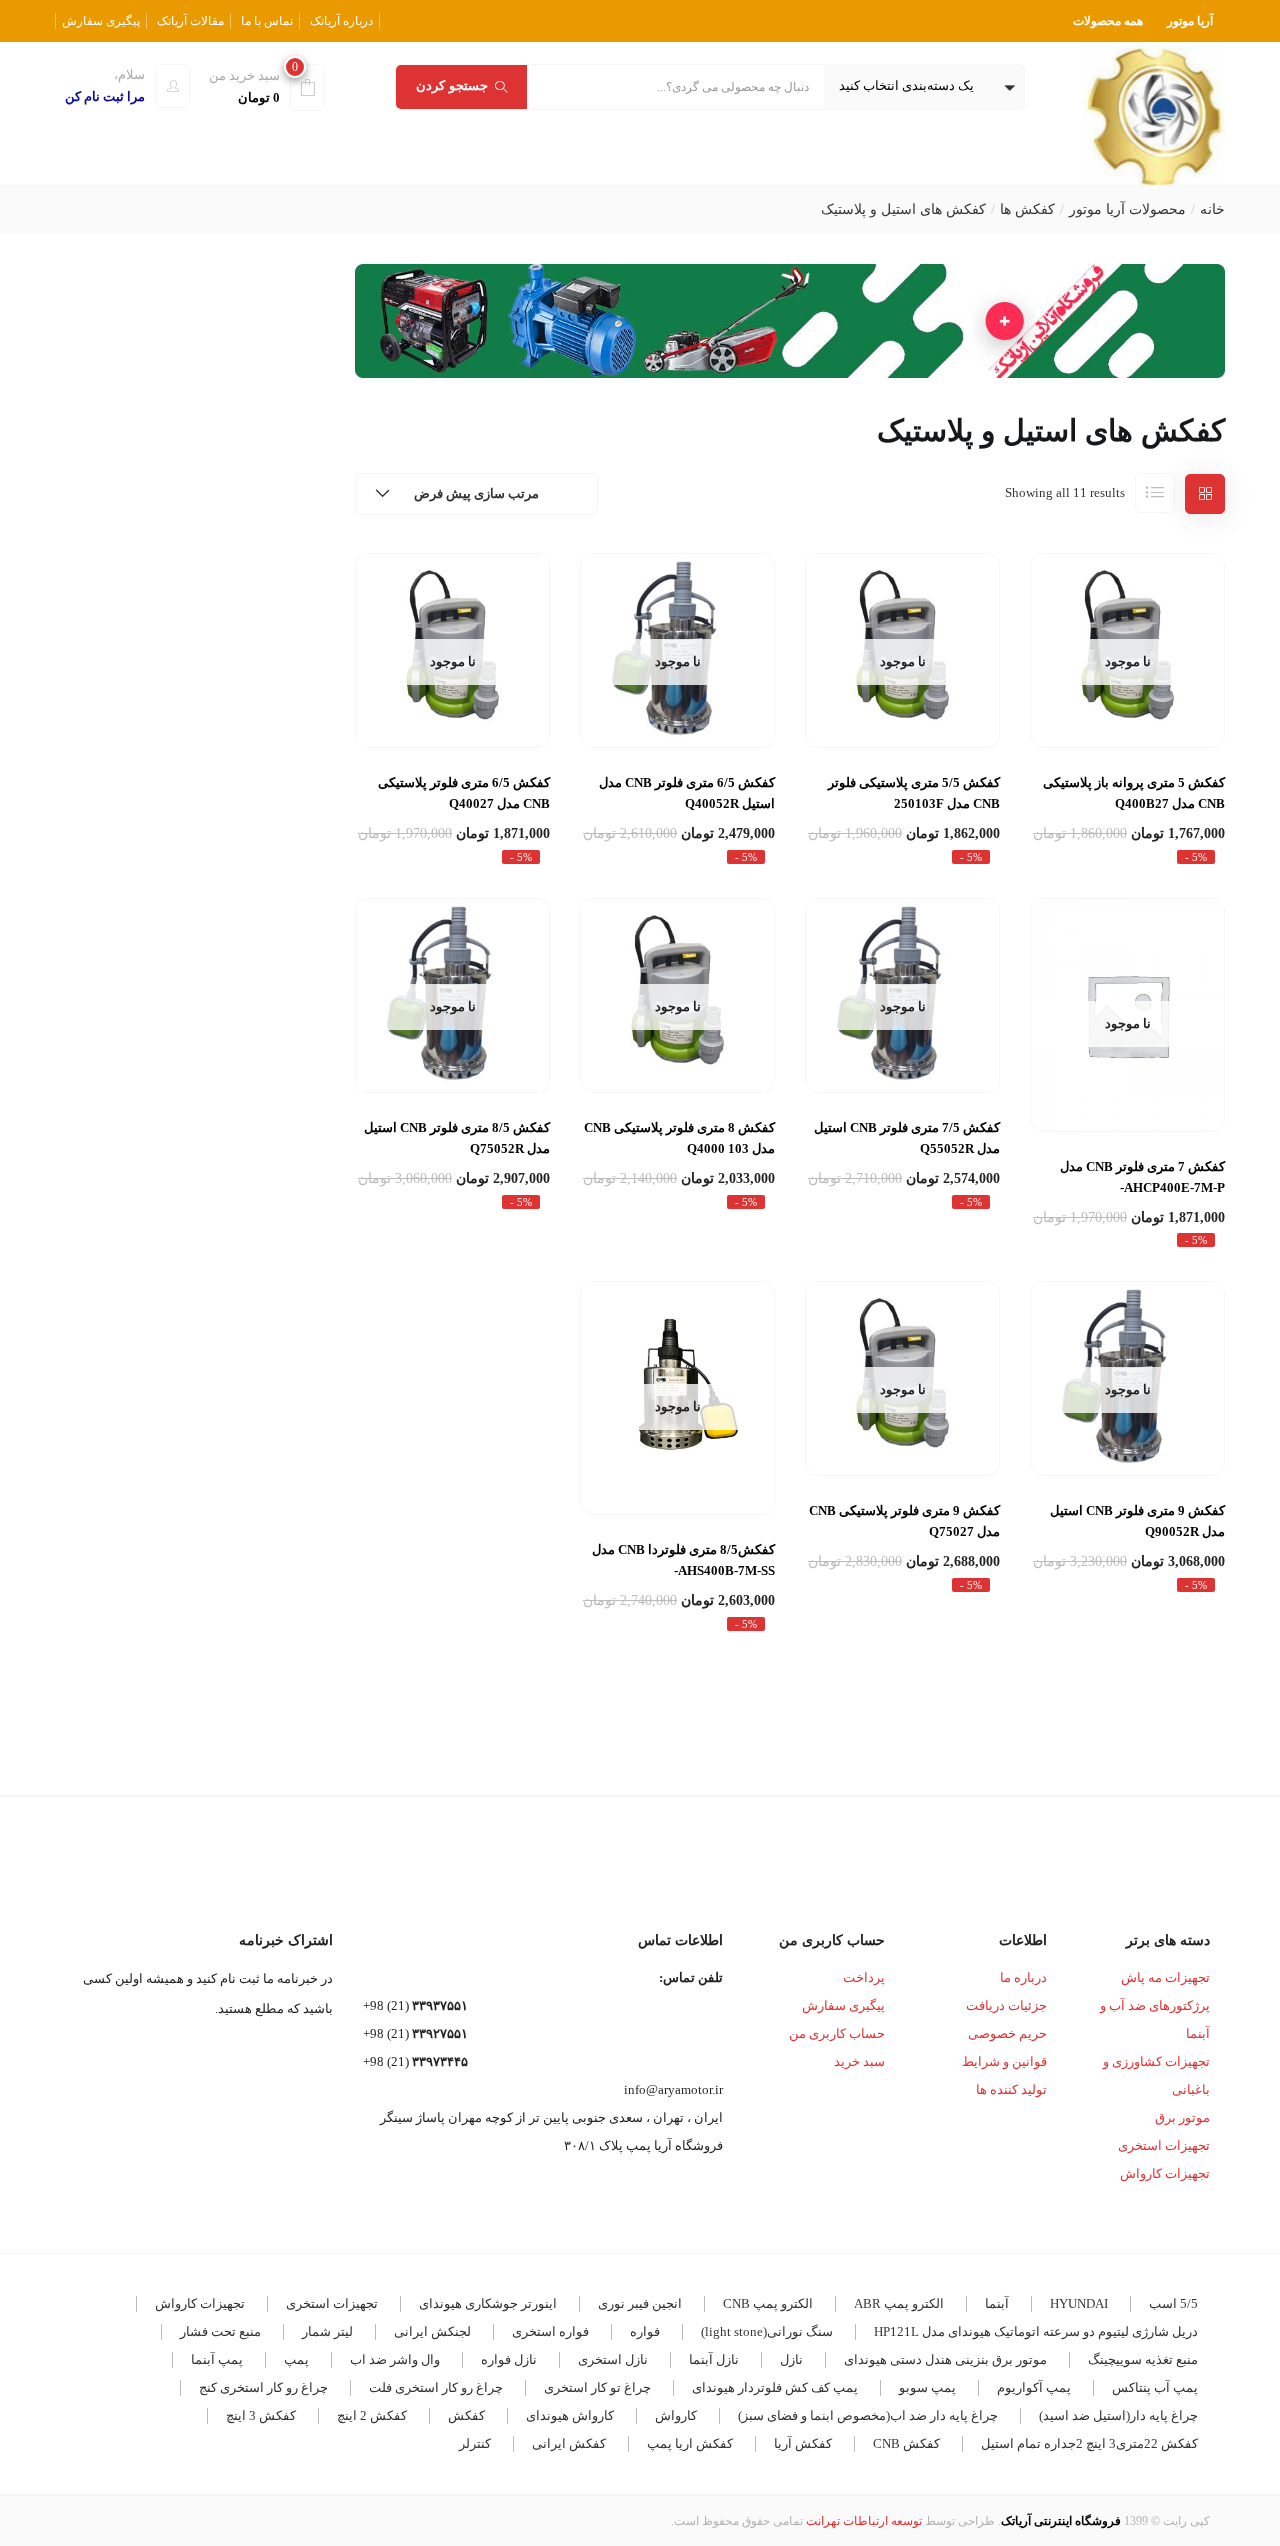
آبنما (997, 2303)
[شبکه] (1205, 494)
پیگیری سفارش (101, 21)
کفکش (466, 2415)
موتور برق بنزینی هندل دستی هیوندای (945, 2359)
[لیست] (1155, 493)
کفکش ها (1027, 209)
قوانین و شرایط (1004, 2061)
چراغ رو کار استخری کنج (263, 2387)
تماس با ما (267, 21)
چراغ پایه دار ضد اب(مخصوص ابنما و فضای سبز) (868, 2415)
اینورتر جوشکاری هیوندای (488, 2303)
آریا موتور (1190, 21)
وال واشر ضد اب (395, 2359)
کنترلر (475, 2443)
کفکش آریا (803, 2443)
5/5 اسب (1173, 2303)
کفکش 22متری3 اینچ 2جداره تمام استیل (1089, 2443)
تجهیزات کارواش (1165, 2173)
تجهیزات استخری (1164, 2145)
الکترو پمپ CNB (768, 2303)
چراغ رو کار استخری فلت (436, 2387)
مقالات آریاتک (190, 21)
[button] (924, 87)
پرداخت (864, 1977)
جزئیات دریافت (1006, 2005)
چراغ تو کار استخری (597, 2387)
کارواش (676, 2415)
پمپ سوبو (927, 2387)
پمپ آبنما (217, 2359)
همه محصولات (1108, 21)
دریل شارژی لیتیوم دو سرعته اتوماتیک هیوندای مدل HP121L (1036, 2331)
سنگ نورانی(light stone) (767, 2331)
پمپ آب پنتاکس (1155, 2387)
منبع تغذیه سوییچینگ (1143, 2359)
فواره (645, 2331)
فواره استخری (550, 2331)
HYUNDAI (1079, 2303)
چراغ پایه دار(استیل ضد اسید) (1118, 2415)
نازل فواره (509, 2359)
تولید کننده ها (1011, 2089)
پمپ (296, 2359)
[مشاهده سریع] (1127, 699)
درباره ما (1023, 1977)
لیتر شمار (327, 2331)
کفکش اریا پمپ (690, 2443)
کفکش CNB (906, 2443)
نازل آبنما (714, 2359)
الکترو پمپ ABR (899, 2303)
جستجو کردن (452, 85)
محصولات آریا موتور (1127, 209)
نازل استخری (613, 2359)
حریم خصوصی (1007, 2033)
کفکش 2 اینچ (372, 2415)
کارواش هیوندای (570, 2415)
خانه (1212, 209)
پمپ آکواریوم (1034, 2387)
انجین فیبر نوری (640, 2303)
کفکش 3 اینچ (261, 2415)
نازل (791, 2359)
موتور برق (1182, 2117)
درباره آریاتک (341, 21)
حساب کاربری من (837, 2033)
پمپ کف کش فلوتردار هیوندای (775, 2387)
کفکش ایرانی (569, 2443)
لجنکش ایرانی (432, 2331)
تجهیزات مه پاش (1165, 1977)
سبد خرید (859, 2061)
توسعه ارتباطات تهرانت (864, 2521)
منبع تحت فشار (220, 2331)
